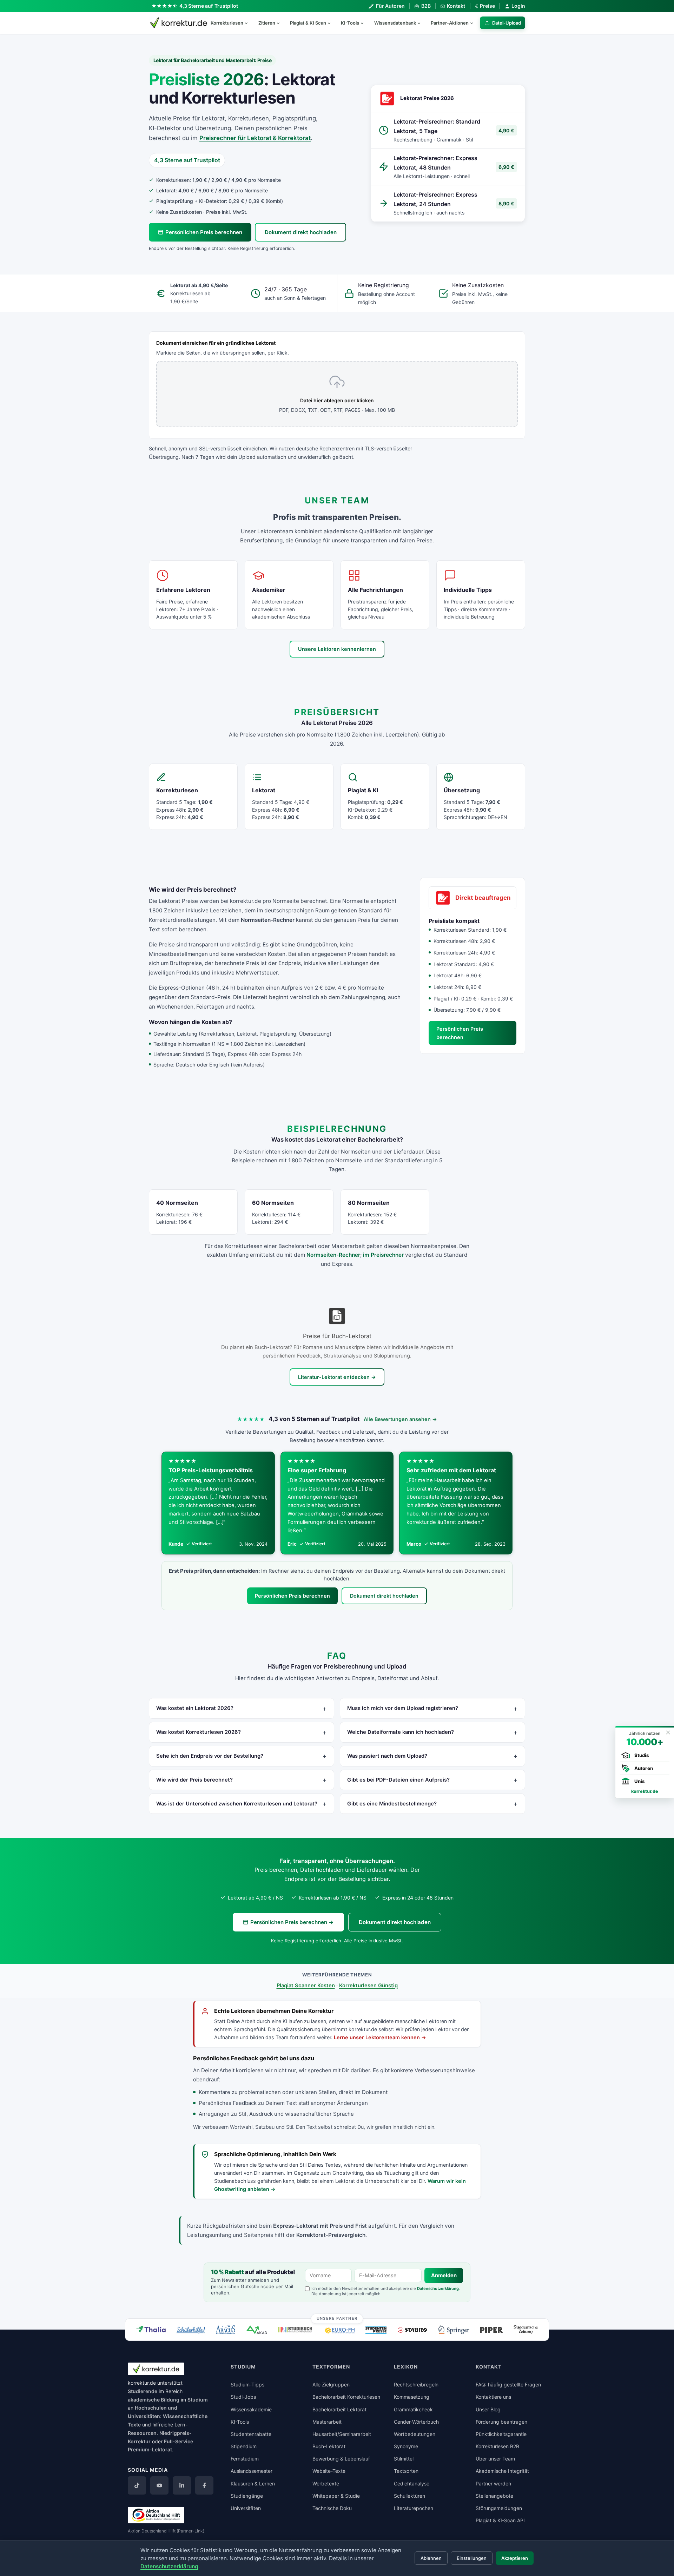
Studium (198, 2400)
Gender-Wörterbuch (416, 2422)
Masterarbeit (327, 2422)
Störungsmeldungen (499, 2508)
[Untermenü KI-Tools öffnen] (365, 23)
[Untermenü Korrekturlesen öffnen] (249, 23)
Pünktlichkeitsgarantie (501, 2434)
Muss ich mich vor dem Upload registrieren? (403, 1708)
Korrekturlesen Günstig (368, 1986)
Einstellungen (472, 2558)
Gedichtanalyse (412, 2483)
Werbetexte (326, 2483)
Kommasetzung (412, 2397)
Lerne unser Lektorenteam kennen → (380, 2037)
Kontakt (456, 6)
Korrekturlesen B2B (497, 2446)
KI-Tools (350, 23)
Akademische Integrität (502, 2471)
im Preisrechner (383, 1255)
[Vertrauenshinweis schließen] (668, 1732)
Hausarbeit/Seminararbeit (342, 2434)
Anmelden (444, 2276)
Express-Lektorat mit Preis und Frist (320, 2226)
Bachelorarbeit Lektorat (339, 2409)
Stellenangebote (494, 2496)
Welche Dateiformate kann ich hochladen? (401, 1732)
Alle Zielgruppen (331, 2385)
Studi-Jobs (243, 2397)
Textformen (331, 2367)
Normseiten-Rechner (268, 920)
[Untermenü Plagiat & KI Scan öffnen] (332, 23)
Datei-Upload (507, 23)
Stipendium (244, 2446)
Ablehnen (431, 2558)
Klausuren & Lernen (253, 2483)
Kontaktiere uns (493, 2397)
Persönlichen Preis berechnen (204, 232)
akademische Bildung (154, 2400)
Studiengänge (247, 2496)
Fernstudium (245, 2459)
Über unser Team (495, 2459)
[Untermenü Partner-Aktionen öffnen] (475, 23)
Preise (485, 6)
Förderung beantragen (501, 2422)
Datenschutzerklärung (438, 2288)
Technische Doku (332, 2508)
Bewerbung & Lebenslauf (341, 2459)
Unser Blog (488, 2409)
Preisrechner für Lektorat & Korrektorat (255, 138)
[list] (337, 1503)
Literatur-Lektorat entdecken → (337, 1377)
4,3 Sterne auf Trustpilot (187, 160)
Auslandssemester (252, 2471)
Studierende (143, 2391)
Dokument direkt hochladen (301, 232)
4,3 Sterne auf (209, 6)
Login (518, 6)
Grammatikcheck (413, 2409)
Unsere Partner (337, 2318)
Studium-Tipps (247, 2385)
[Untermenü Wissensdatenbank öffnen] (422, 23)
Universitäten (246, 2508)
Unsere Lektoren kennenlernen (337, 649)
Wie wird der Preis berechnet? (194, 1780)
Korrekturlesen (227, 23)
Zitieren (267, 23)
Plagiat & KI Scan (308, 23)
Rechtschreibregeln (416, 2385)
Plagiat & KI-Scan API (500, 2520)
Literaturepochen (414, 2508)
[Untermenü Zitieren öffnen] (281, 23)
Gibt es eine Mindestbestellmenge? (392, 1804)
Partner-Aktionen (450, 23)
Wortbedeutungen (415, 2434)
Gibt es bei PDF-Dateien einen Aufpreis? (398, 1780)
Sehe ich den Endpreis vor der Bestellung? (210, 1756)
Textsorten (406, 2471)
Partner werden (493, 2483)
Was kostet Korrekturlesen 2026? (199, 1732)
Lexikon (406, 2367)
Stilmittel (404, 2459)
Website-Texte (329, 2471)
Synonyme (406, 2446)
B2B (426, 6)
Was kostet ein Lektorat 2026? (195, 1708)
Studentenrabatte (251, 2434)
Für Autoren (390, 6)
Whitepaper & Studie (336, 2496)
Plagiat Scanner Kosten (306, 1986)
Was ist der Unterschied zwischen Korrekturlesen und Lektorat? (237, 1804)
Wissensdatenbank (395, 23)
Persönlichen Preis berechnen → (292, 1922)
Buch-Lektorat (329, 2446)
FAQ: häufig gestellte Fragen (508, 2385)
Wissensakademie (251, 2409)
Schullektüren (409, 2496)
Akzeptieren (515, 2558)
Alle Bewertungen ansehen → (400, 1419)
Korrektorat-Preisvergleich (331, 2235)
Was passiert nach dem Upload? (387, 1756)
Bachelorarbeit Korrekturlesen (346, 2397)
